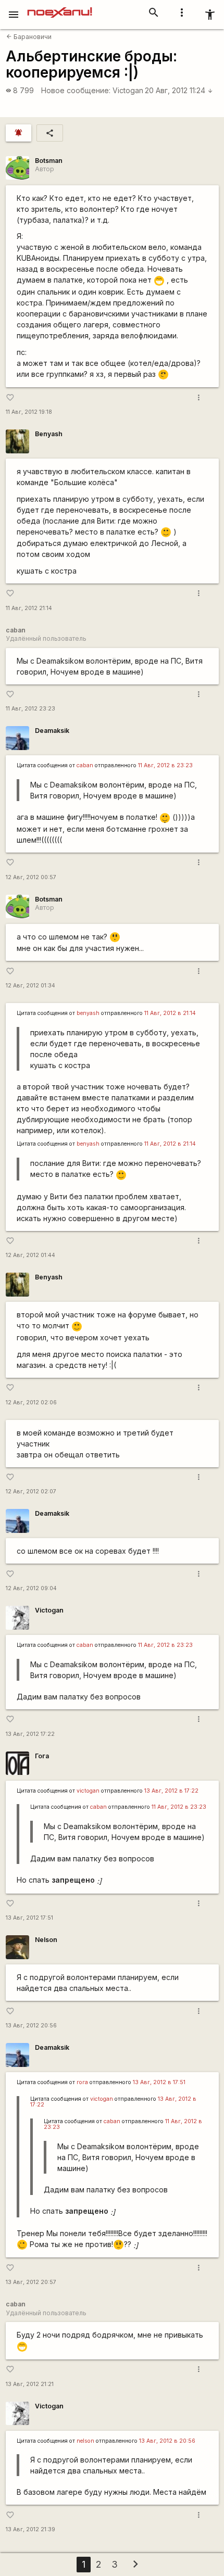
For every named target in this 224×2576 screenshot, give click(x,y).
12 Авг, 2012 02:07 (31, 1492)
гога (82, 2082)
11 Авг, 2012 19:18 (29, 412)
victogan (88, 1791)
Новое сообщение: (76, 90)
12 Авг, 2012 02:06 (31, 1403)
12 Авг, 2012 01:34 (30, 986)
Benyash (49, 434)
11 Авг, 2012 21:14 (29, 608)
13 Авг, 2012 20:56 (31, 2026)
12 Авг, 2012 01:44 (30, 1255)
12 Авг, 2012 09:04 (31, 1588)
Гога (42, 1756)
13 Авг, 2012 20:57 (31, 2282)
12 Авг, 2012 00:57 (31, 877)
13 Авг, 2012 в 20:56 (167, 2441)
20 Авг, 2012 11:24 (179, 90)
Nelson (46, 1940)
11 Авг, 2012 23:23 (30, 709)
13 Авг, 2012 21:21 (30, 2384)
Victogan (128, 90)
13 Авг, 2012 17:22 (30, 1734)
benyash (88, 1013)
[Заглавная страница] (60, 7)
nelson (85, 2441)
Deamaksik (52, 731)
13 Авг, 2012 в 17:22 (171, 1791)
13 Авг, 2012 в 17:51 (159, 2082)
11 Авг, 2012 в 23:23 (165, 765)
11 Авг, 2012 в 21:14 (170, 1013)
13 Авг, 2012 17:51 (29, 1918)
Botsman (49, 161)
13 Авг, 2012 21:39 (30, 2529)
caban (85, 765)
